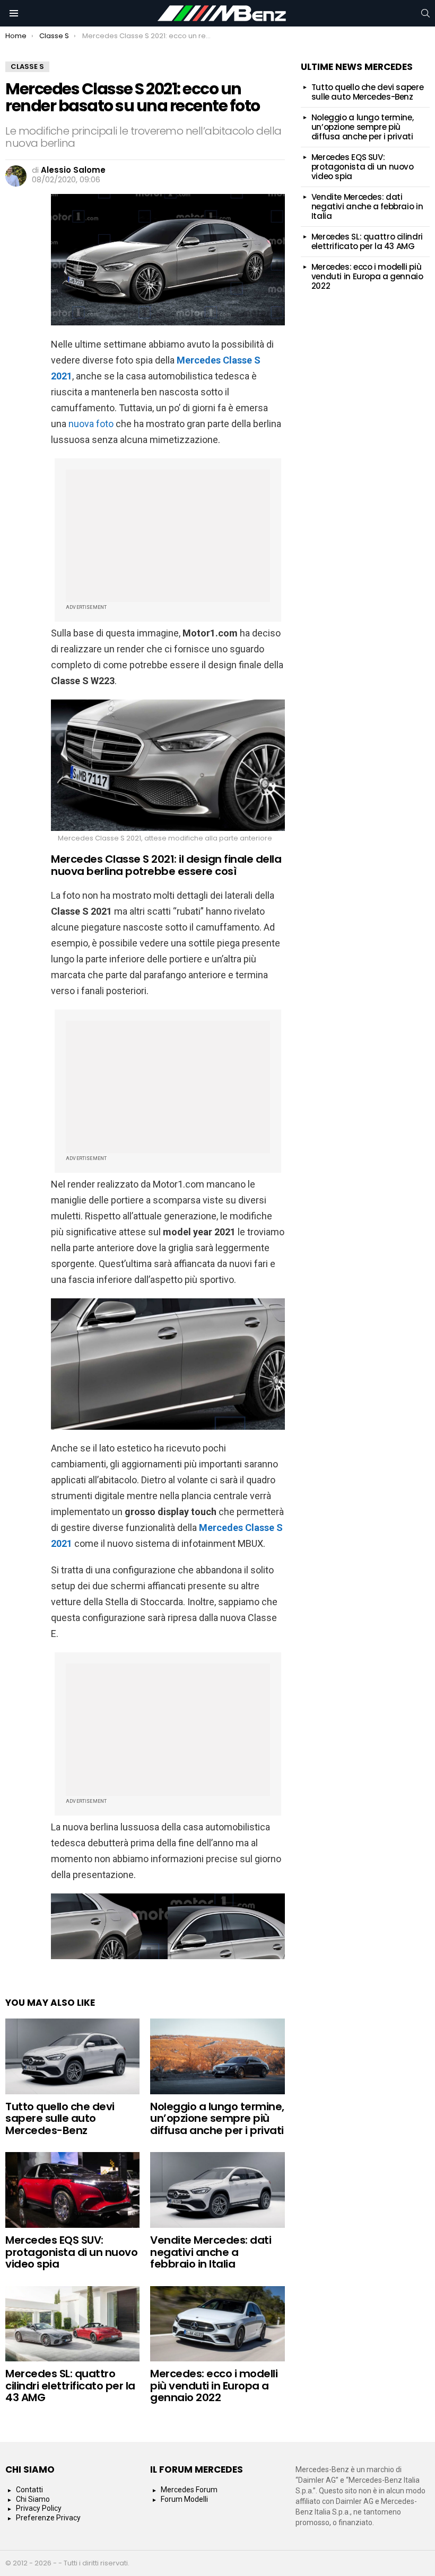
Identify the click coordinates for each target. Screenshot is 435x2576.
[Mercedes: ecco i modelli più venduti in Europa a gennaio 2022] (217, 2324)
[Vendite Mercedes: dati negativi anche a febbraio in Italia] (217, 2190)
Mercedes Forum (189, 2490)
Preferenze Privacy (48, 2518)
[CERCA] (425, 13)
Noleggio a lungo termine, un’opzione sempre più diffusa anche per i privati (217, 2118)
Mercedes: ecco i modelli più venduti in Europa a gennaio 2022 (214, 2385)
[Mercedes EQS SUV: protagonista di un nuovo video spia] (72, 2190)
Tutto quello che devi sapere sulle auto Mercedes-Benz (60, 2118)
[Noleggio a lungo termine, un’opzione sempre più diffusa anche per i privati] (217, 2056)
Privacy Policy (39, 2508)
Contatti (29, 2490)
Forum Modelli (184, 2499)
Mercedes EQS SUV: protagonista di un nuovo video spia (71, 2252)
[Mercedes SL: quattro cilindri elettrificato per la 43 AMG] (72, 2324)
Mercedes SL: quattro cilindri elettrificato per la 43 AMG (70, 2385)
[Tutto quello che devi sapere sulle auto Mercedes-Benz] (72, 2056)
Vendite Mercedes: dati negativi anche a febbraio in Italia (211, 2252)
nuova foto (91, 424)
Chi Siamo (33, 2499)
